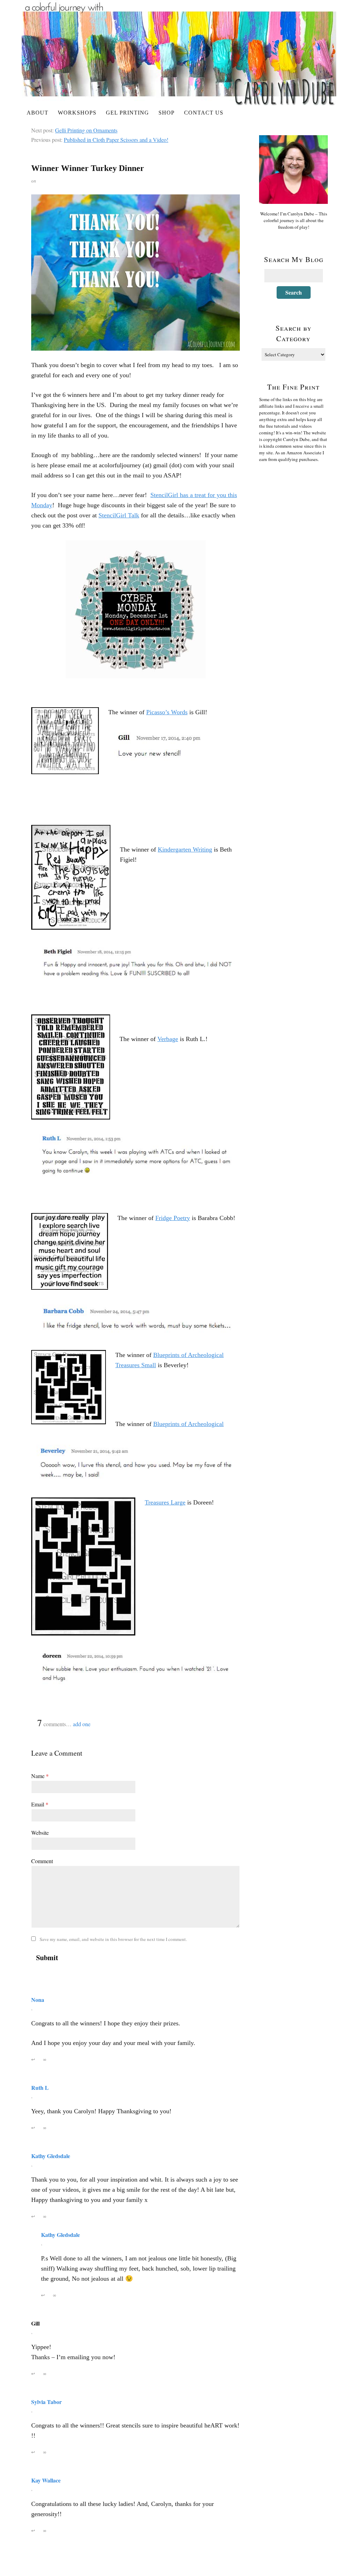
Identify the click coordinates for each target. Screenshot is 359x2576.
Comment (42, 1861)
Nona (38, 2000)
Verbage (168, 1039)
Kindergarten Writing (185, 849)
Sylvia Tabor (46, 2402)
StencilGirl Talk (119, 515)
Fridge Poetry (173, 1218)
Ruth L (40, 2088)
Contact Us (204, 113)
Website (40, 1833)
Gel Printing (127, 113)
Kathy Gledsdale (51, 2156)
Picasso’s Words (167, 712)
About (38, 113)
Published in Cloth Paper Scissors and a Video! (116, 140)
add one (82, 1724)
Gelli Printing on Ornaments (86, 130)
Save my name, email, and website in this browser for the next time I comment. (113, 1939)
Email (40, 1804)
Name (40, 1776)
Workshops (77, 113)
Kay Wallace (46, 2480)
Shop (167, 113)
